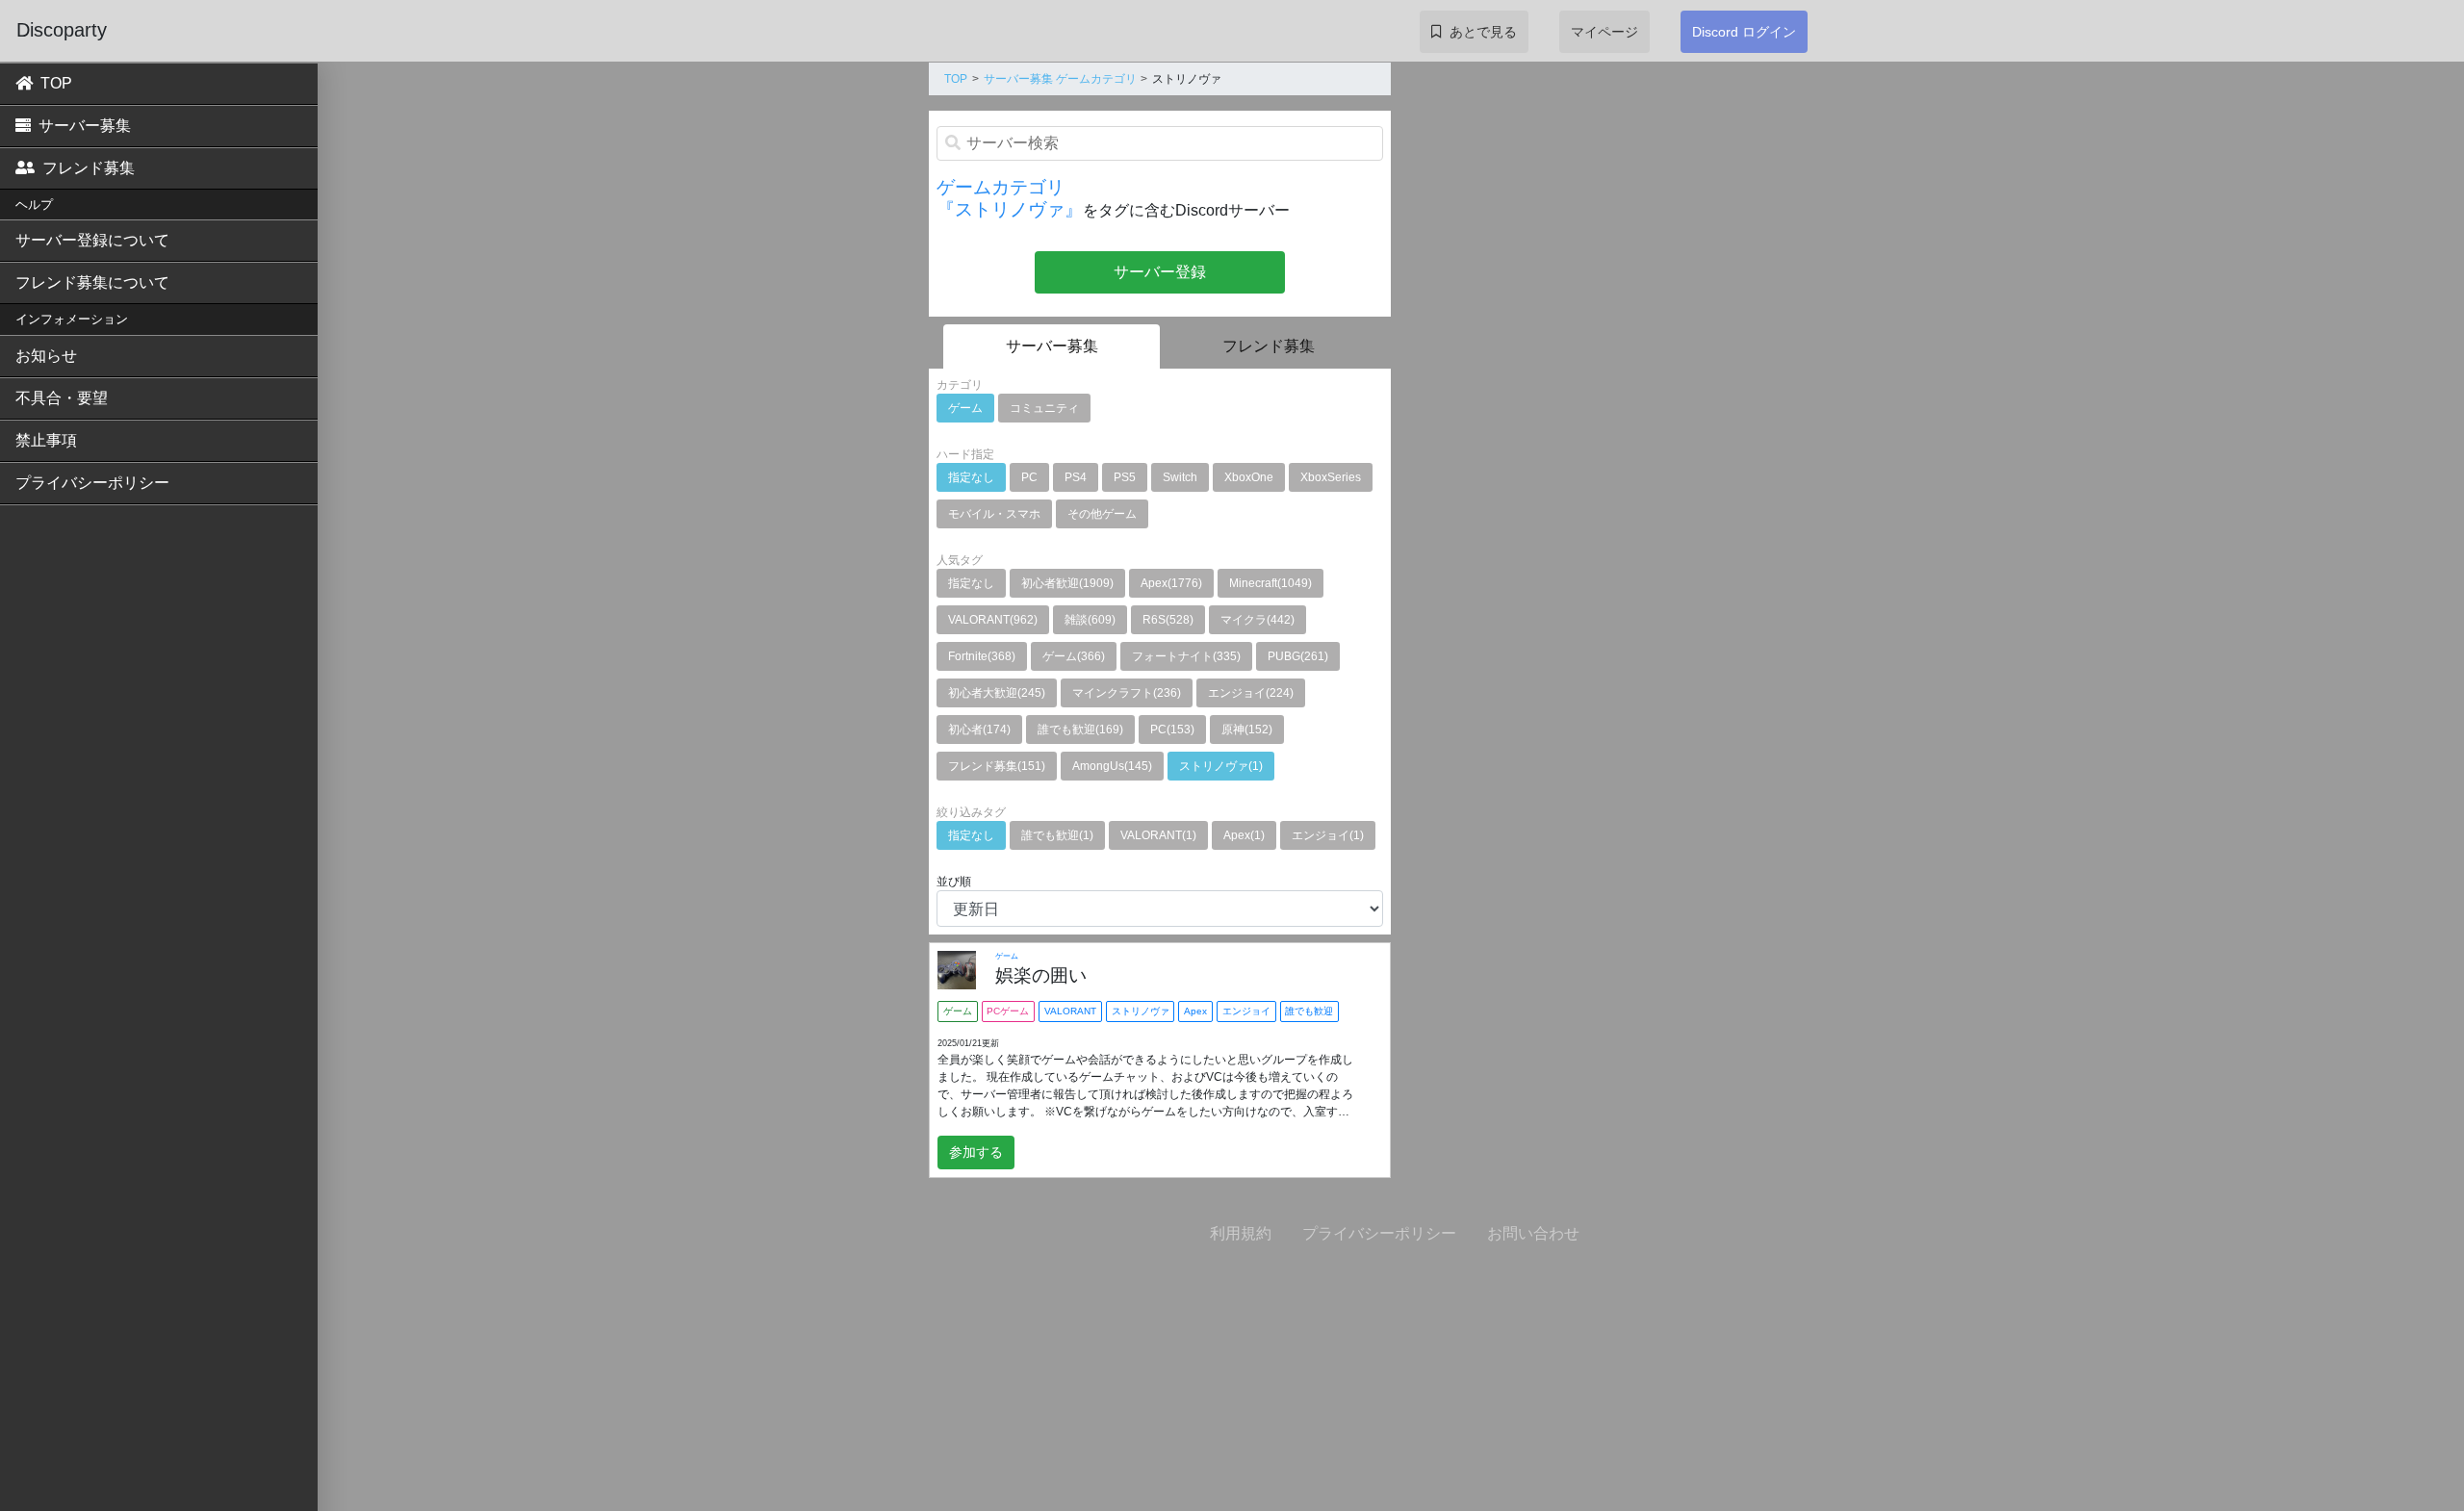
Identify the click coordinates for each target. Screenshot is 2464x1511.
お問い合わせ (1533, 1233)
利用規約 (1241, 1233)
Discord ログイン (1744, 32)
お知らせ (46, 356)
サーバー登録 (1160, 272)
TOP (56, 83)
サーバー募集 (85, 126)
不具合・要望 (62, 398)
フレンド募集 (89, 168)
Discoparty (62, 30)
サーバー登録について (92, 240)
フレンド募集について (92, 282)
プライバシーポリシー (92, 483)
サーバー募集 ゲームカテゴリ (1060, 79)
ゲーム (1007, 956)
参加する (976, 1152)
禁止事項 (46, 440)
